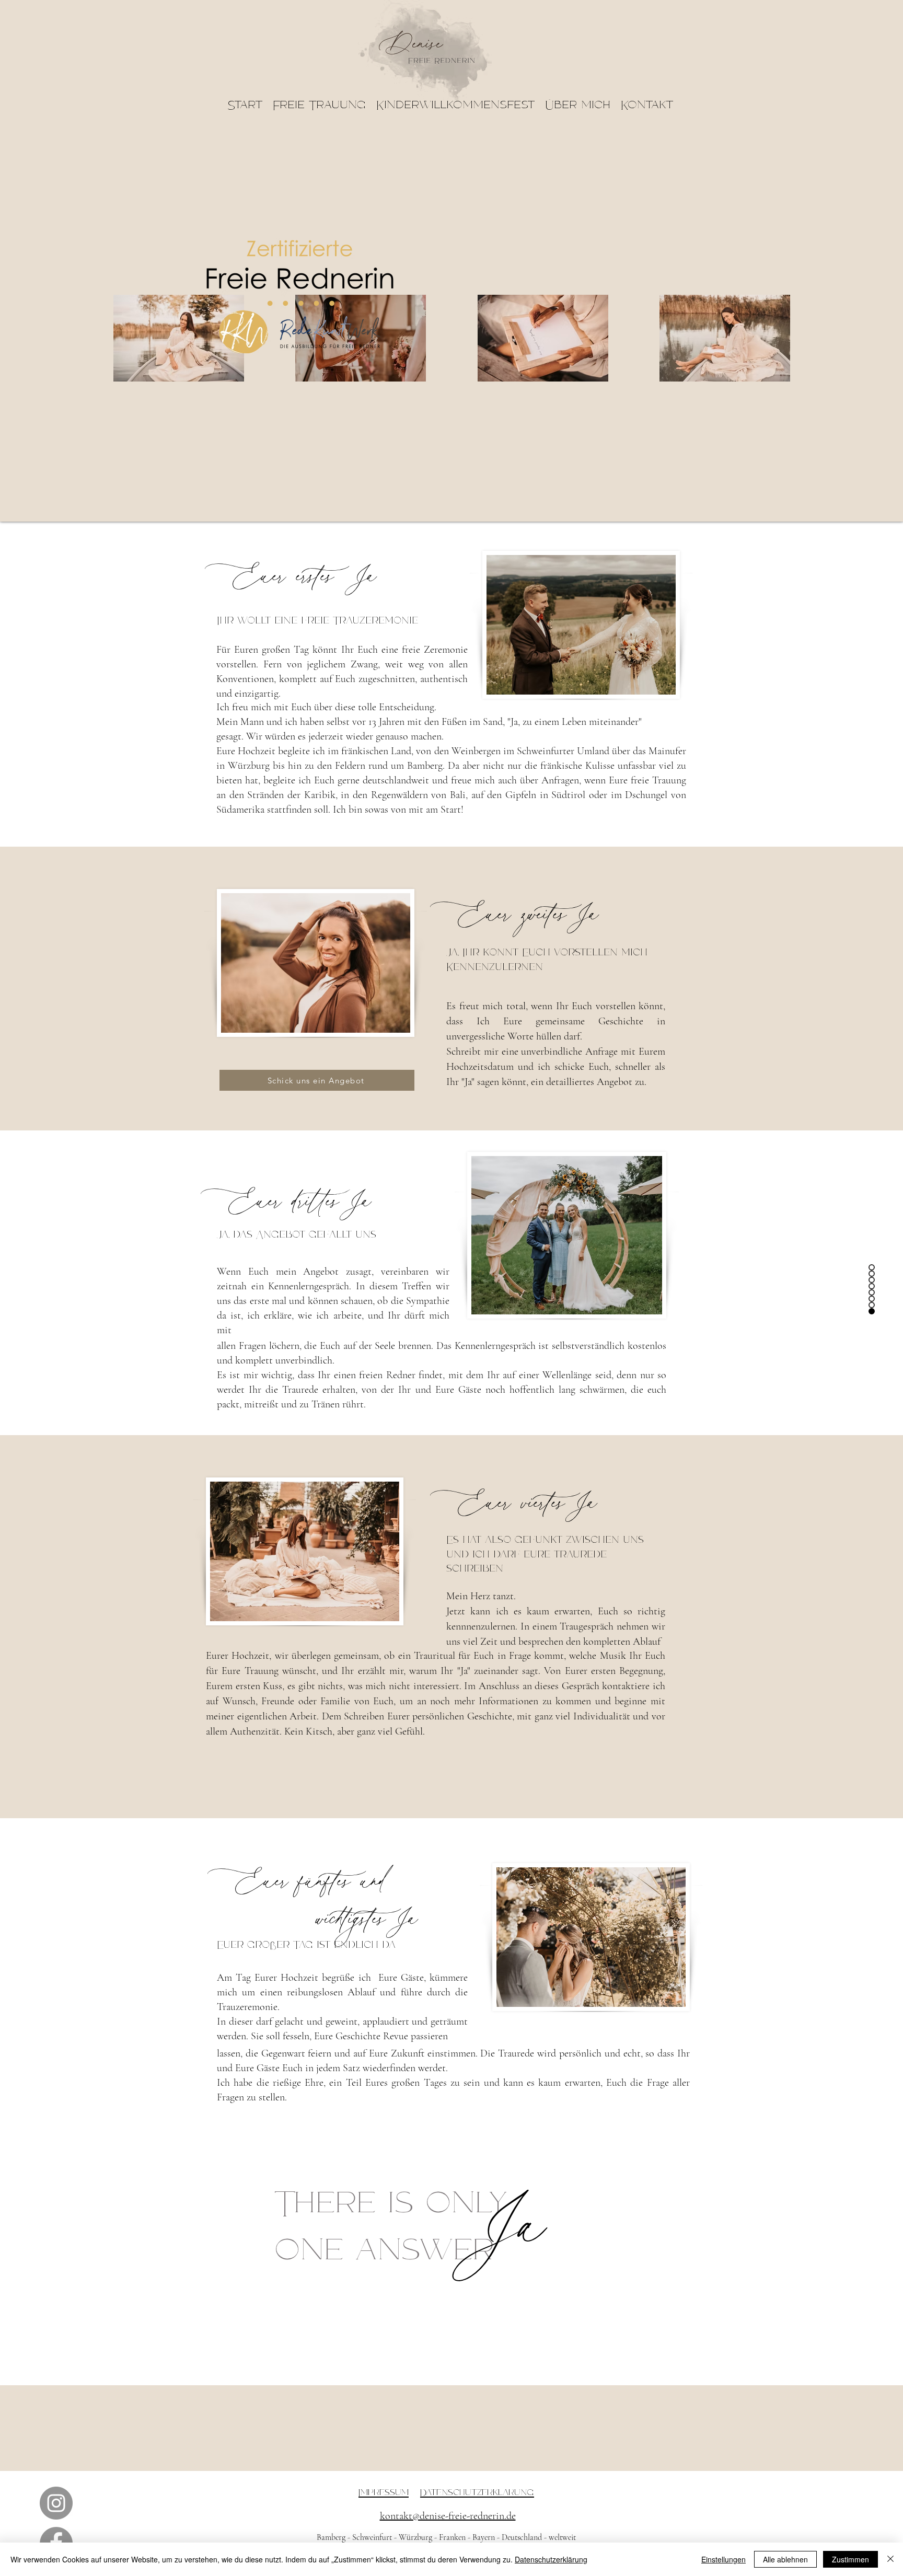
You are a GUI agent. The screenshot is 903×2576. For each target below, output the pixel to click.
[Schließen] (890, 2559)
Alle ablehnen (785, 2559)
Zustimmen (850, 2559)
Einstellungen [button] (723, 2559)
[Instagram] (56, 2503)
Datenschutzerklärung (551, 2559)
